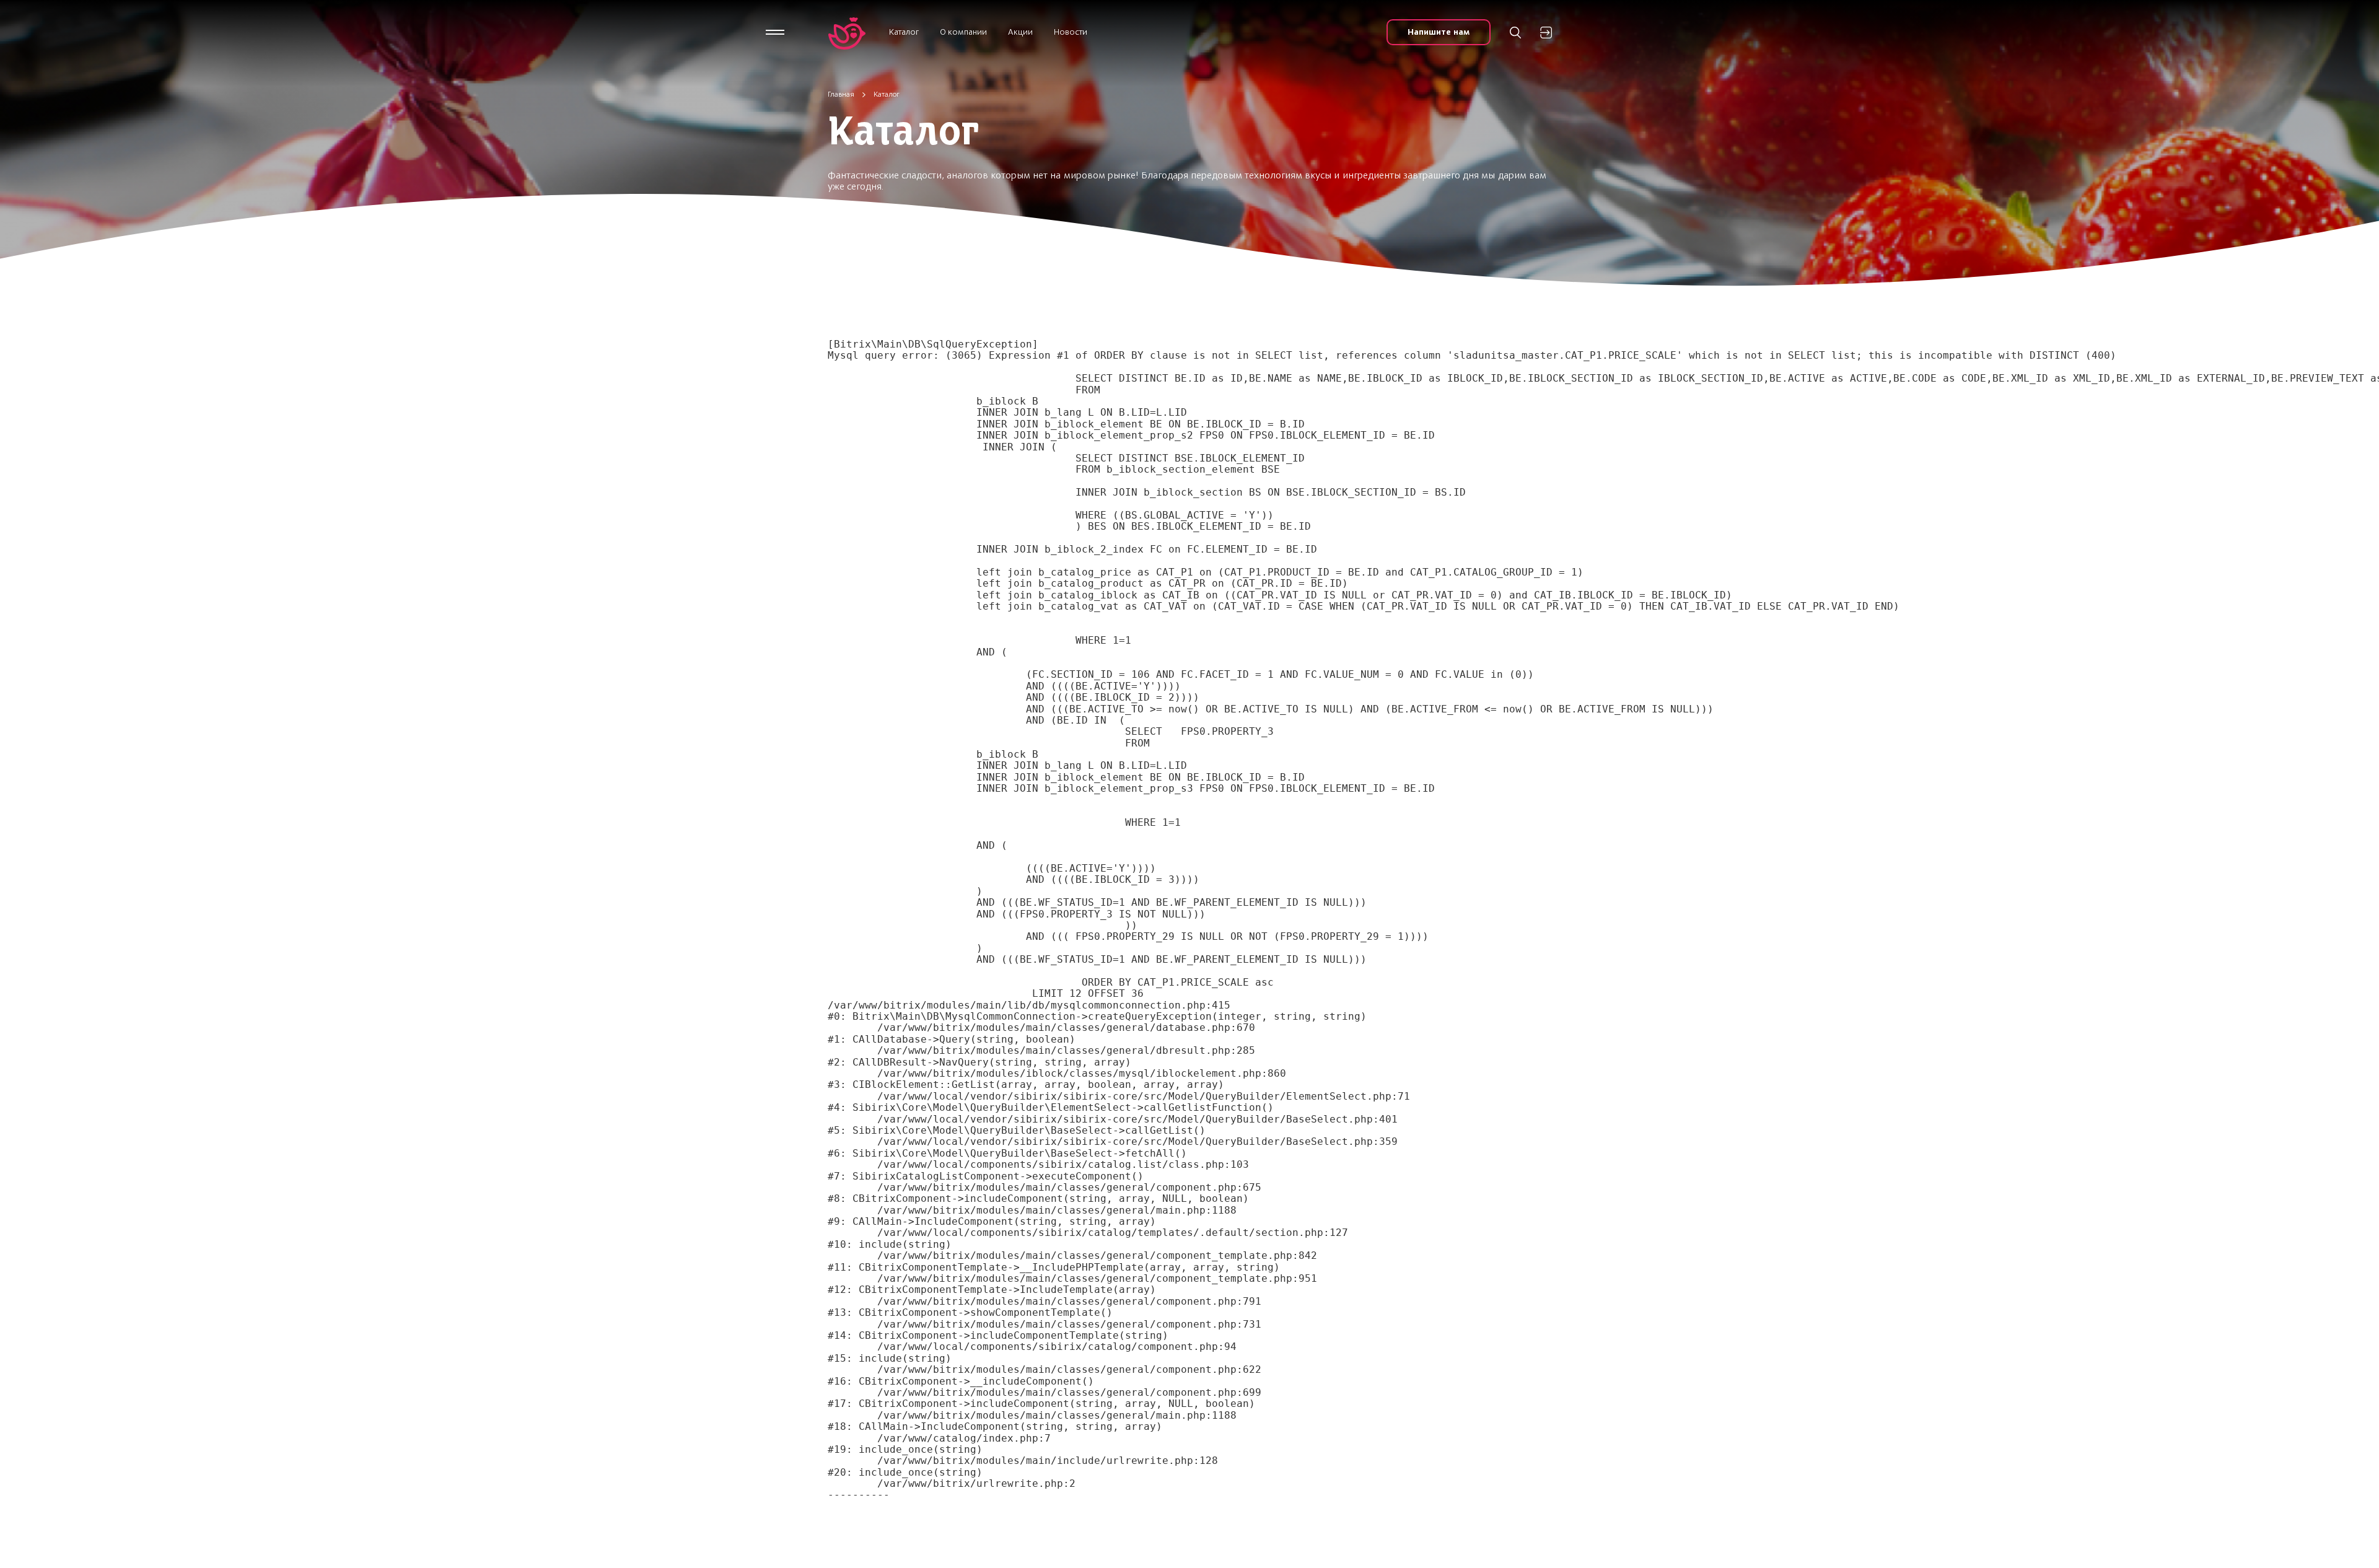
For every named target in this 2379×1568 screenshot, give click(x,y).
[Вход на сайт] (1546, 33)
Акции (1020, 32)
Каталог (904, 32)
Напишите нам (1439, 32)
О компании (963, 32)
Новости (1071, 32)
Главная (841, 94)
